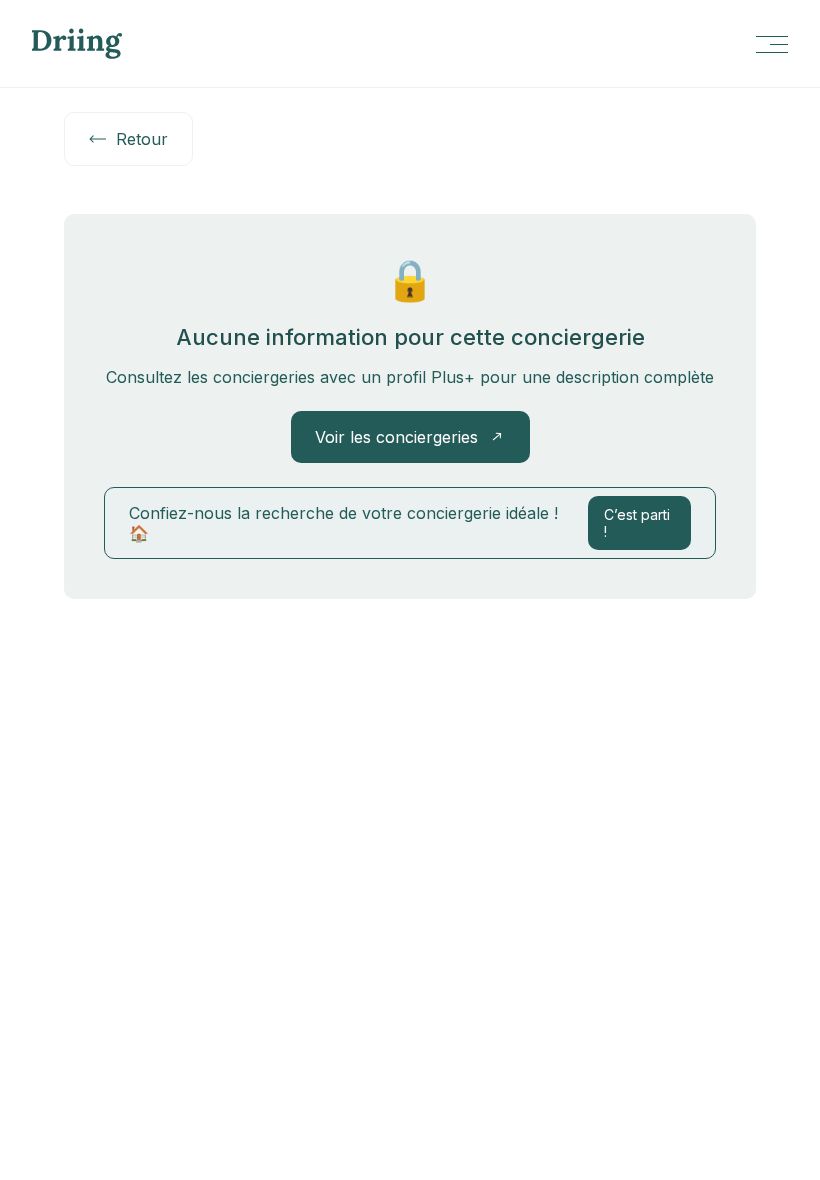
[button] (771, 44)
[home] (77, 44)
